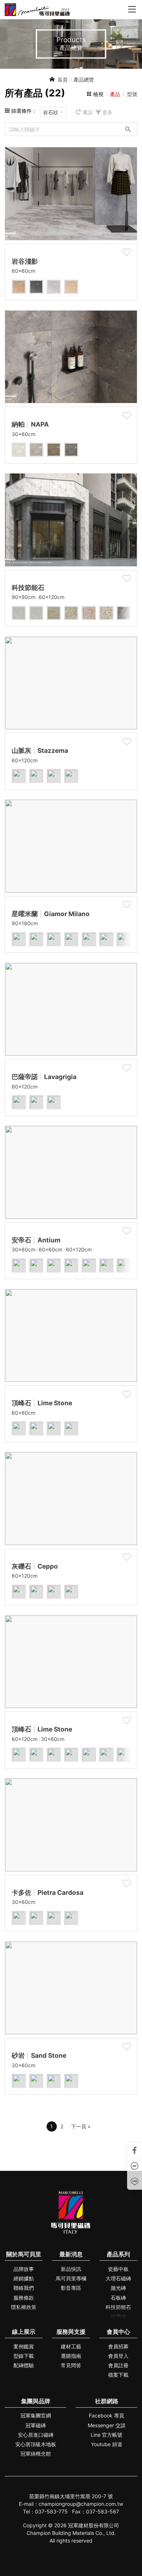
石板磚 (118, 2298)
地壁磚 (118, 2317)
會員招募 (118, 2346)
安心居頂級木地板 (36, 2444)
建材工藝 (71, 2346)
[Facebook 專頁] (135, 2150)
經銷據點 (24, 2278)
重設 (88, 112)
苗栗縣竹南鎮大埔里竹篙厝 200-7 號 (71, 2496)
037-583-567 (102, 2511)
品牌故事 (24, 2269)
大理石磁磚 (118, 2278)
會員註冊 (118, 2365)
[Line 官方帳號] (135, 2182)
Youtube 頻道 (107, 2444)
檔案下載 (118, 2375)
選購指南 (71, 2356)
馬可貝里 (37, 10)
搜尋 (128, 129)
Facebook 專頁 (106, 2415)
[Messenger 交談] (135, 2166)
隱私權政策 (24, 2307)
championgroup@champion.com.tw (81, 2504)
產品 (115, 94)
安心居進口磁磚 (36, 2435)
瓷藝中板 (118, 2269)
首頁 (63, 79)
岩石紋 (51, 112)
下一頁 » (81, 2126)
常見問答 (71, 2365)
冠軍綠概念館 (36, 2454)
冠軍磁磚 (36, 2425)
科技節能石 (118, 2307)
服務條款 (24, 2298)
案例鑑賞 (24, 2346)
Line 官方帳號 (106, 2435)
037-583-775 (51, 2511)
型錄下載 (24, 2356)
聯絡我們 (24, 2288)
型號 (132, 94)
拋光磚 (118, 2288)
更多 (107, 112)
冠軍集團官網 (36, 2415)
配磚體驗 (24, 2365)
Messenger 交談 (107, 2425)
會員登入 (118, 2356)
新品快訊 (71, 2269)
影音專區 (71, 2288)
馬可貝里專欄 (71, 2278)
